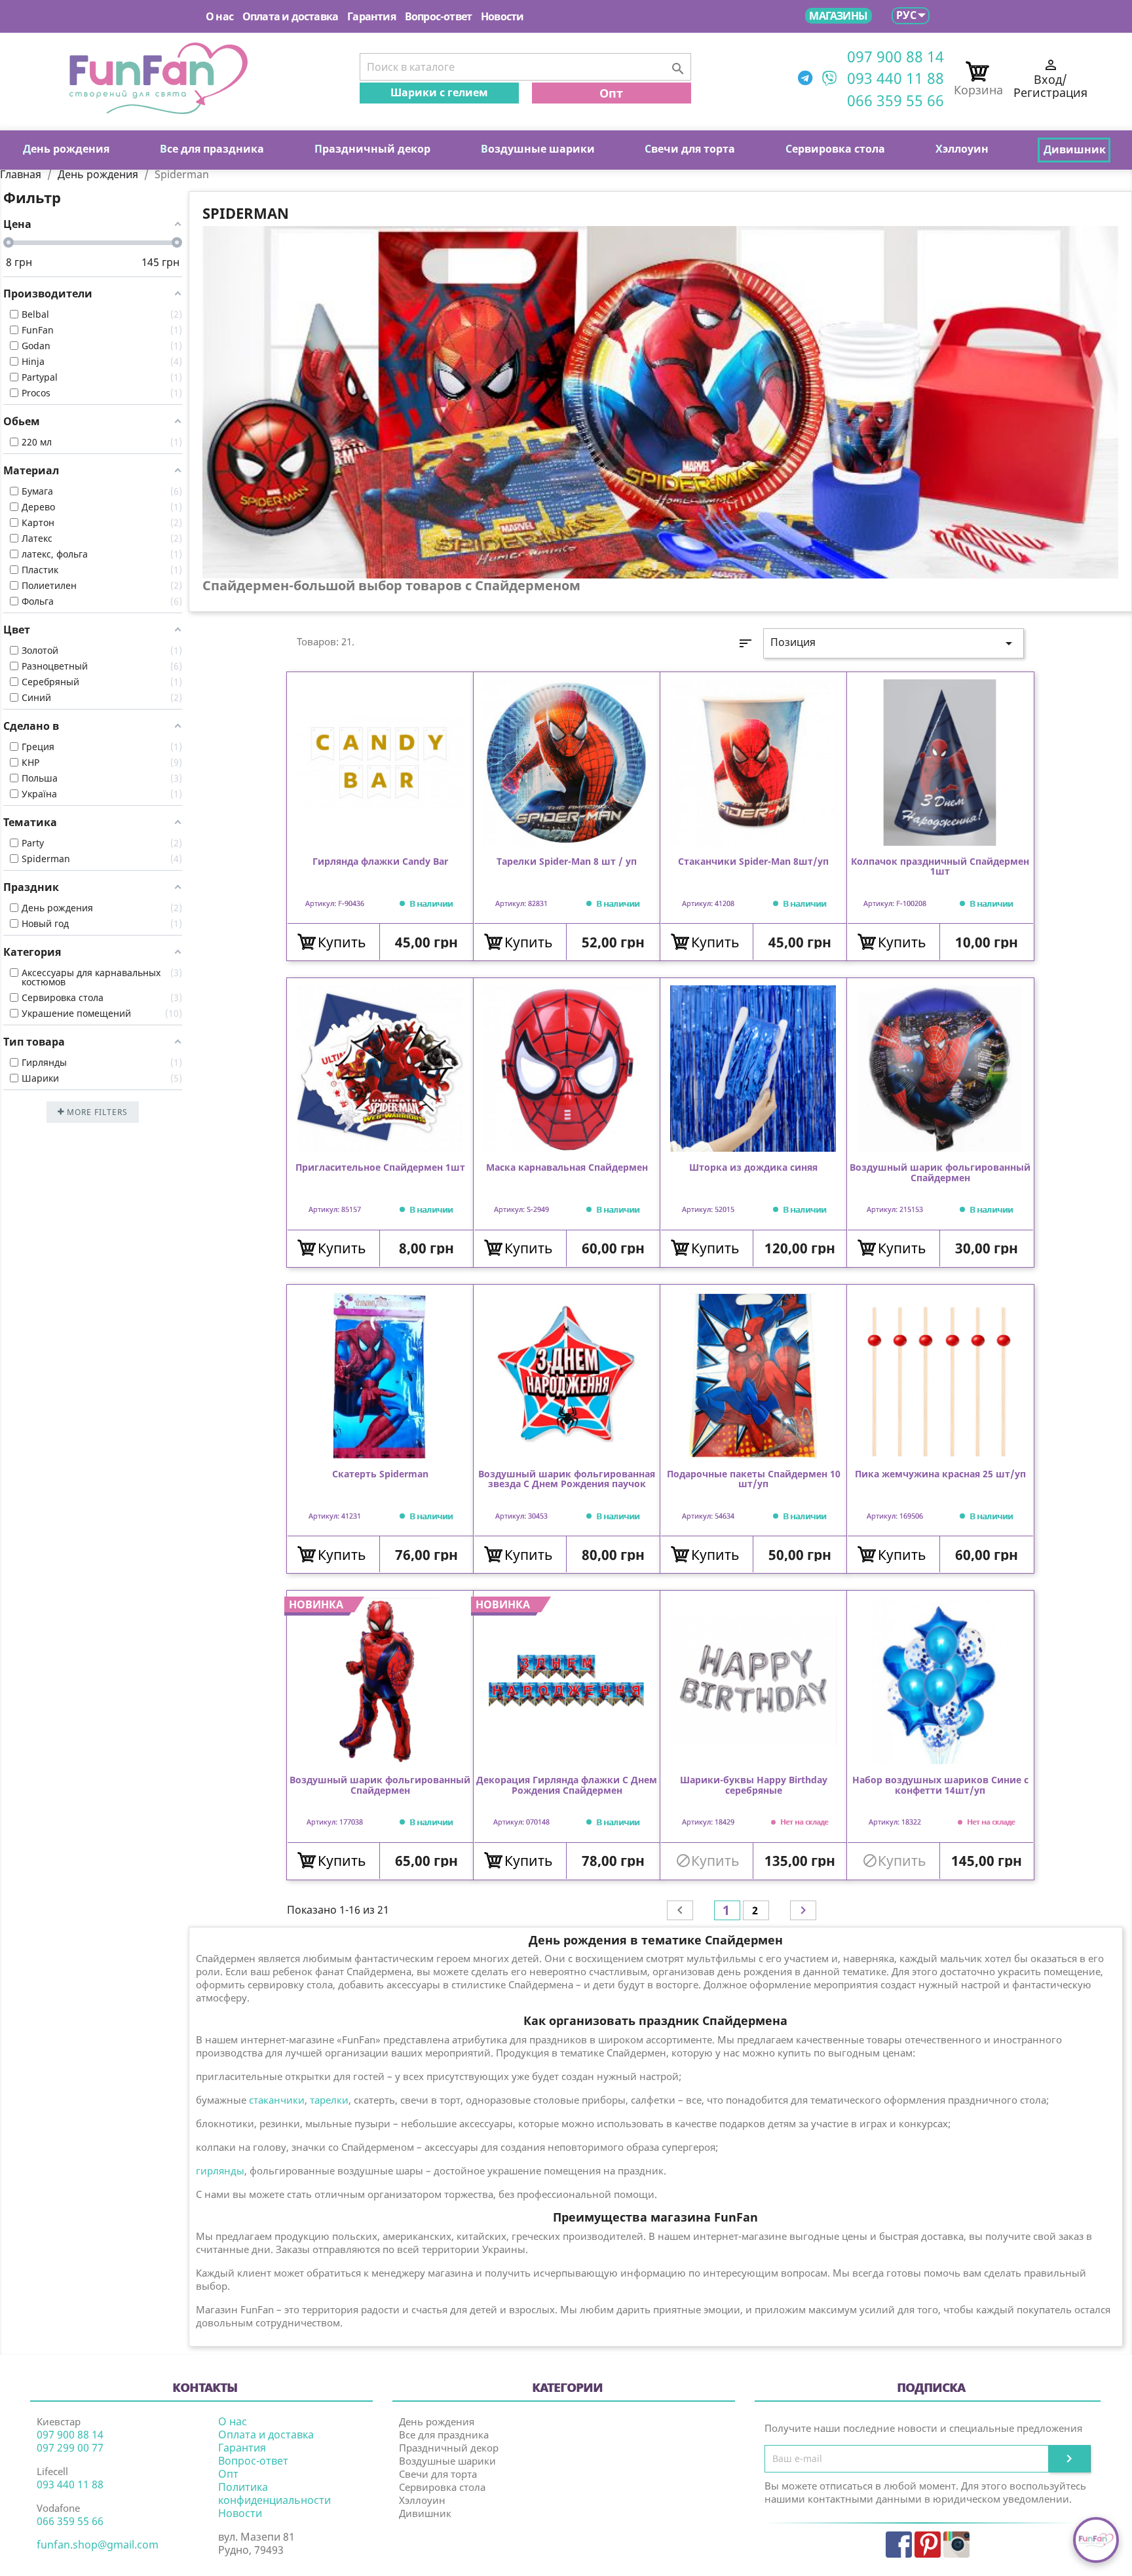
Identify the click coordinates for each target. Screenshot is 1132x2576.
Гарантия (371, 16)
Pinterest (928, 2545)
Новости (502, 16)
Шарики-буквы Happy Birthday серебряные (754, 1785)
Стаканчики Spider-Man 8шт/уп (753, 862)
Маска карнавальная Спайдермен (567, 1168)
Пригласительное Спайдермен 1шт (380, 1168)
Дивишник (425, 2513)
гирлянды (220, 2170)
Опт (611, 93)
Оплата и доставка (290, 16)
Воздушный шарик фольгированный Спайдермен (940, 1173)
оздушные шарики (538, 149)
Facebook (899, 2545)
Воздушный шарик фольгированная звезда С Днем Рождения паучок (567, 1479)
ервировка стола (835, 149)
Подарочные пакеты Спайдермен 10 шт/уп (754, 1479)
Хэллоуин (422, 2500)
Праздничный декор (449, 2448)
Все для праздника (444, 2434)
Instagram (956, 2545)
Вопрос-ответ (438, 16)
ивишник (1075, 149)
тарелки (329, 2100)
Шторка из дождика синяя (753, 1168)
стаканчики (275, 2100)
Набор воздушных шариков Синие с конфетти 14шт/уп (940, 1785)
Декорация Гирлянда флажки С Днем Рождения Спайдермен (567, 1785)
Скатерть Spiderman (380, 1474)
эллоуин (962, 149)
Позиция (894, 643)
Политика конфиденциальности (274, 2493)
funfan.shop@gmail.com (98, 2545)
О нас (219, 16)
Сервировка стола (442, 2487)
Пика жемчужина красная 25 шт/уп (940, 1474)
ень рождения (66, 149)
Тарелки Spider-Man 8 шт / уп (567, 862)
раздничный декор (372, 149)
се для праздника (212, 149)
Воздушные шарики (447, 2461)
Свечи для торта (438, 2474)
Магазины (838, 16)
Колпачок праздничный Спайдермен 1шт (940, 867)
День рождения (437, 2421)
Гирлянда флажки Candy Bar (380, 862)
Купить (342, 942)
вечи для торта (690, 149)
